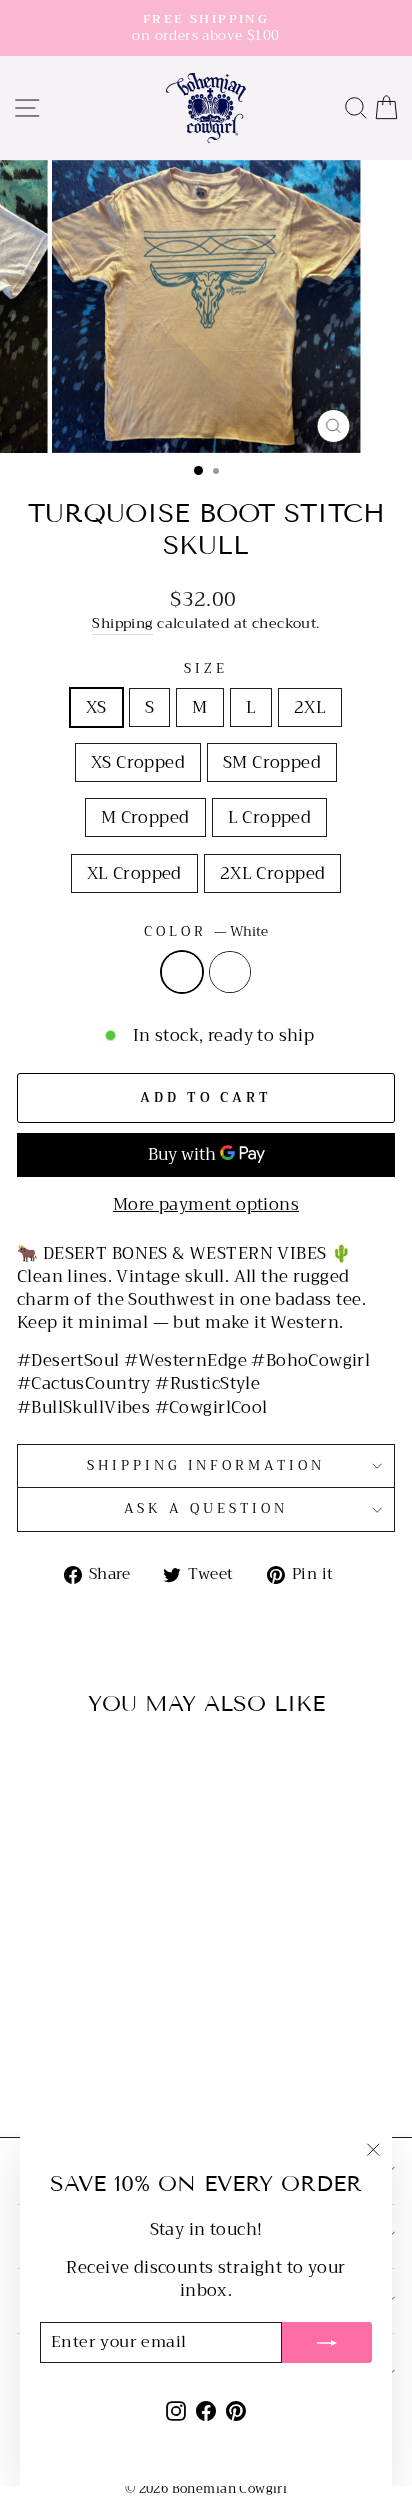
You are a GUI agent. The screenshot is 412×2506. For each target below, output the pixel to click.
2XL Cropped (273, 873)
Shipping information (206, 1465)
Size (206, 669)
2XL (310, 707)
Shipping (122, 624)
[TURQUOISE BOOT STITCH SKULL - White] (77, 2068)
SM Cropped (272, 762)
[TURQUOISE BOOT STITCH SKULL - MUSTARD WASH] (100, 2068)
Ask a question (206, 1508)
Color (206, 932)
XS (96, 707)
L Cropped (270, 817)
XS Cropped (138, 762)
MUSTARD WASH (230, 972)
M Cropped (145, 817)
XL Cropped (134, 873)
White (182, 972)
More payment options (206, 1204)
